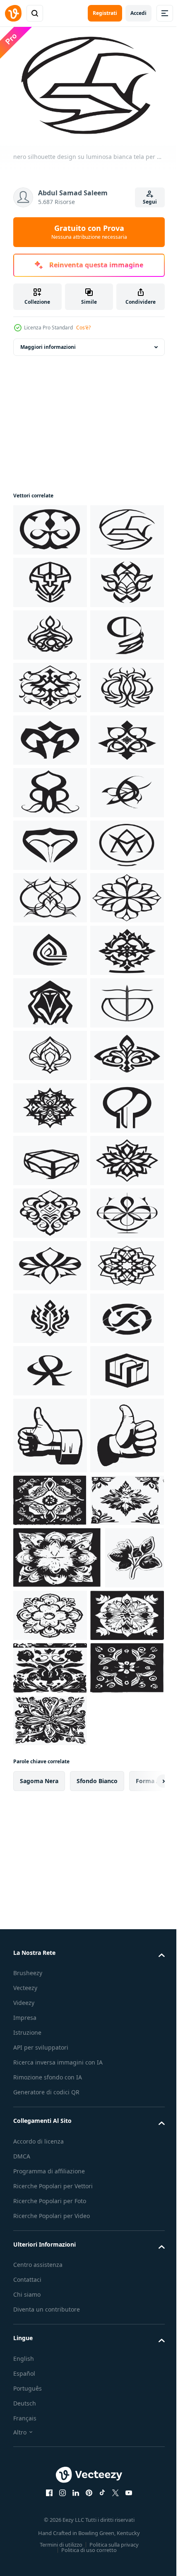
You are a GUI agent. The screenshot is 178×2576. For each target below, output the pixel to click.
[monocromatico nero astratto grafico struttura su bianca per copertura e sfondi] (50, 2519)
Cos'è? (83, 328)
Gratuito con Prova (89, 232)
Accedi (138, 13)
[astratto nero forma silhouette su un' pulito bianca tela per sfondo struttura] (50, 736)
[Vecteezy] (13, 13)
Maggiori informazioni (48, 343)
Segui (150, 202)
